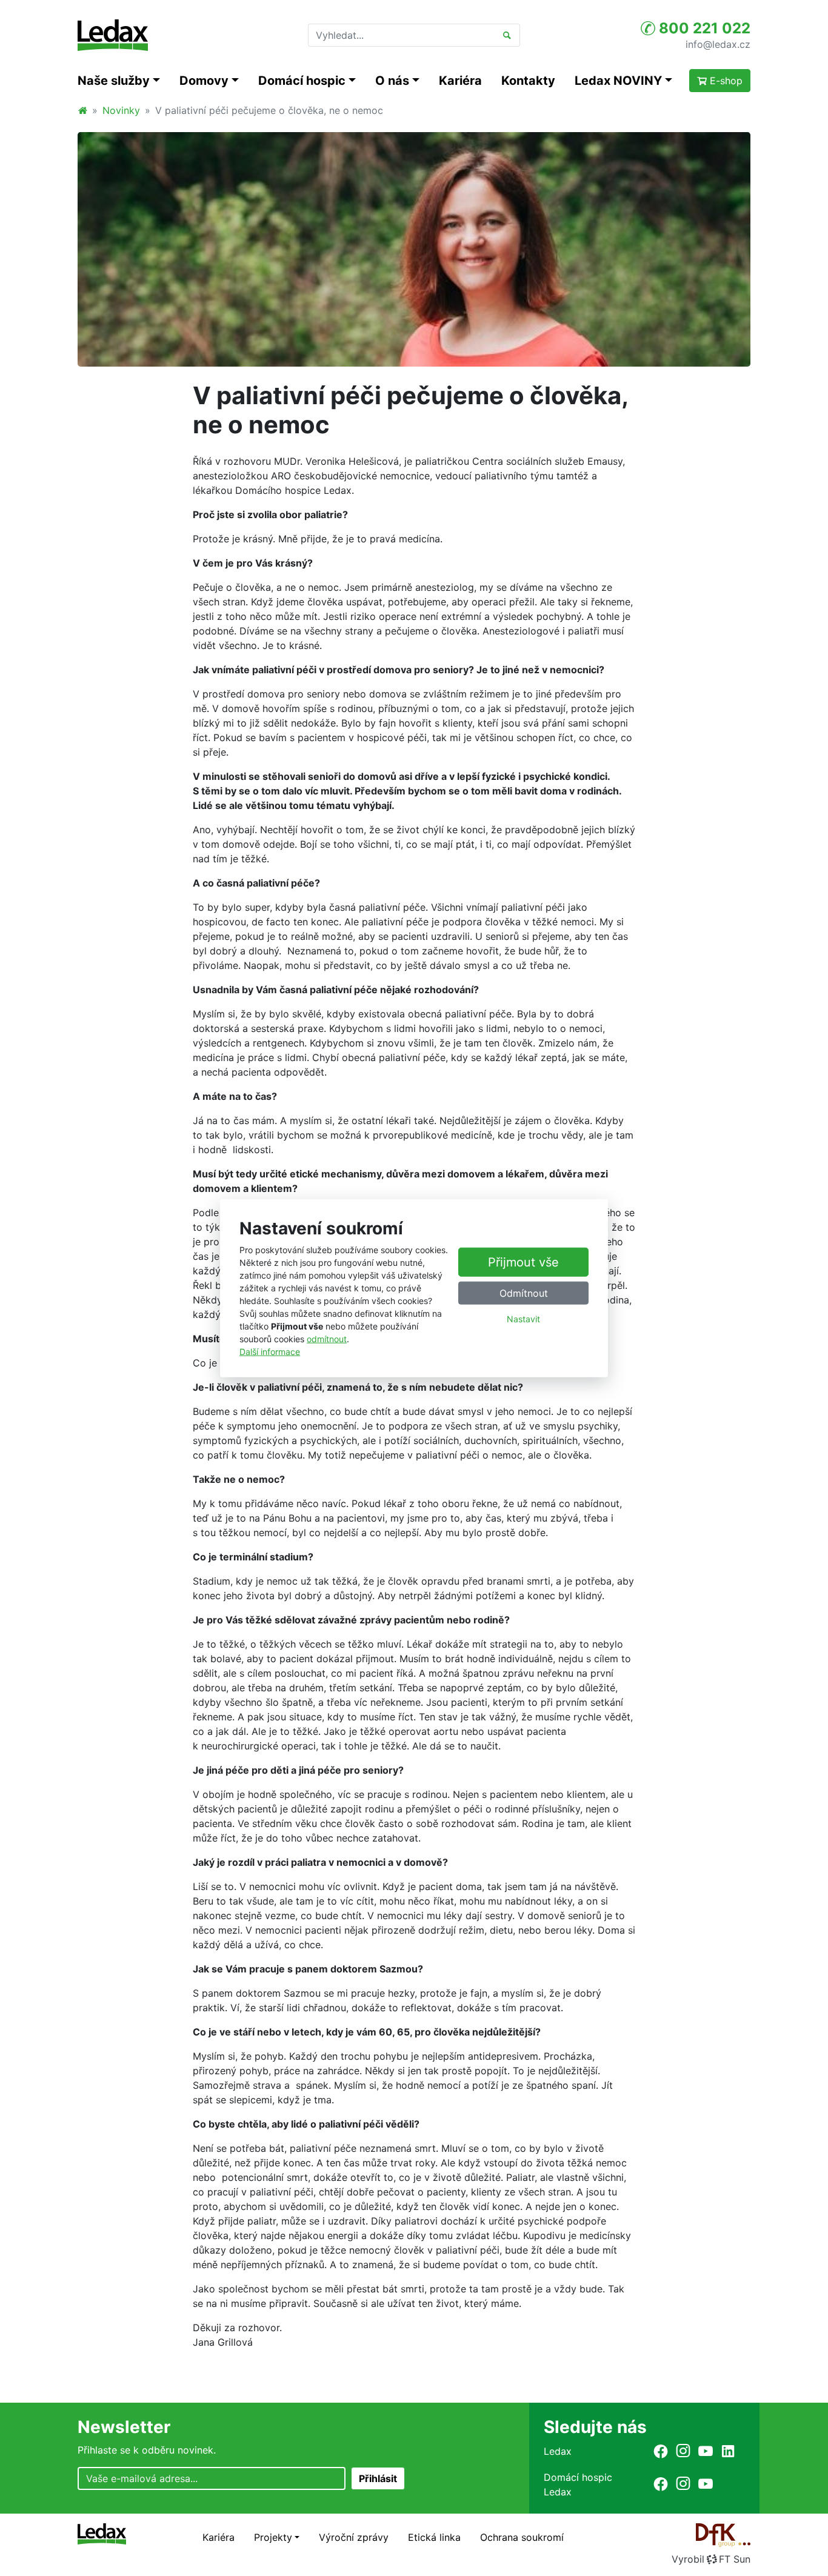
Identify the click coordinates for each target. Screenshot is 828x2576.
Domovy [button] (204, 81)
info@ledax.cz (718, 44)
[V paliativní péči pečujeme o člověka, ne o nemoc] (414, 249)
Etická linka (434, 2537)
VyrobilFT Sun (711, 2559)
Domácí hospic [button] (302, 81)
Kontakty (528, 81)
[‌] (661, 2451)
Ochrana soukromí (522, 2537)
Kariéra (460, 81)
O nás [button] (392, 81)
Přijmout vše (523, 1262)
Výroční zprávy (354, 2537)
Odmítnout (524, 1293)
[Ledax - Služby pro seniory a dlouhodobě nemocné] (82, 110)
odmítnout (327, 1339)
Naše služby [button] (114, 81)
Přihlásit (378, 2478)
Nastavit (523, 1319)
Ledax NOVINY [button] (618, 81)
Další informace (270, 1352)
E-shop (725, 81)
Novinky (121, 110)
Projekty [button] (273, 2537)
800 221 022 (703, 28)
